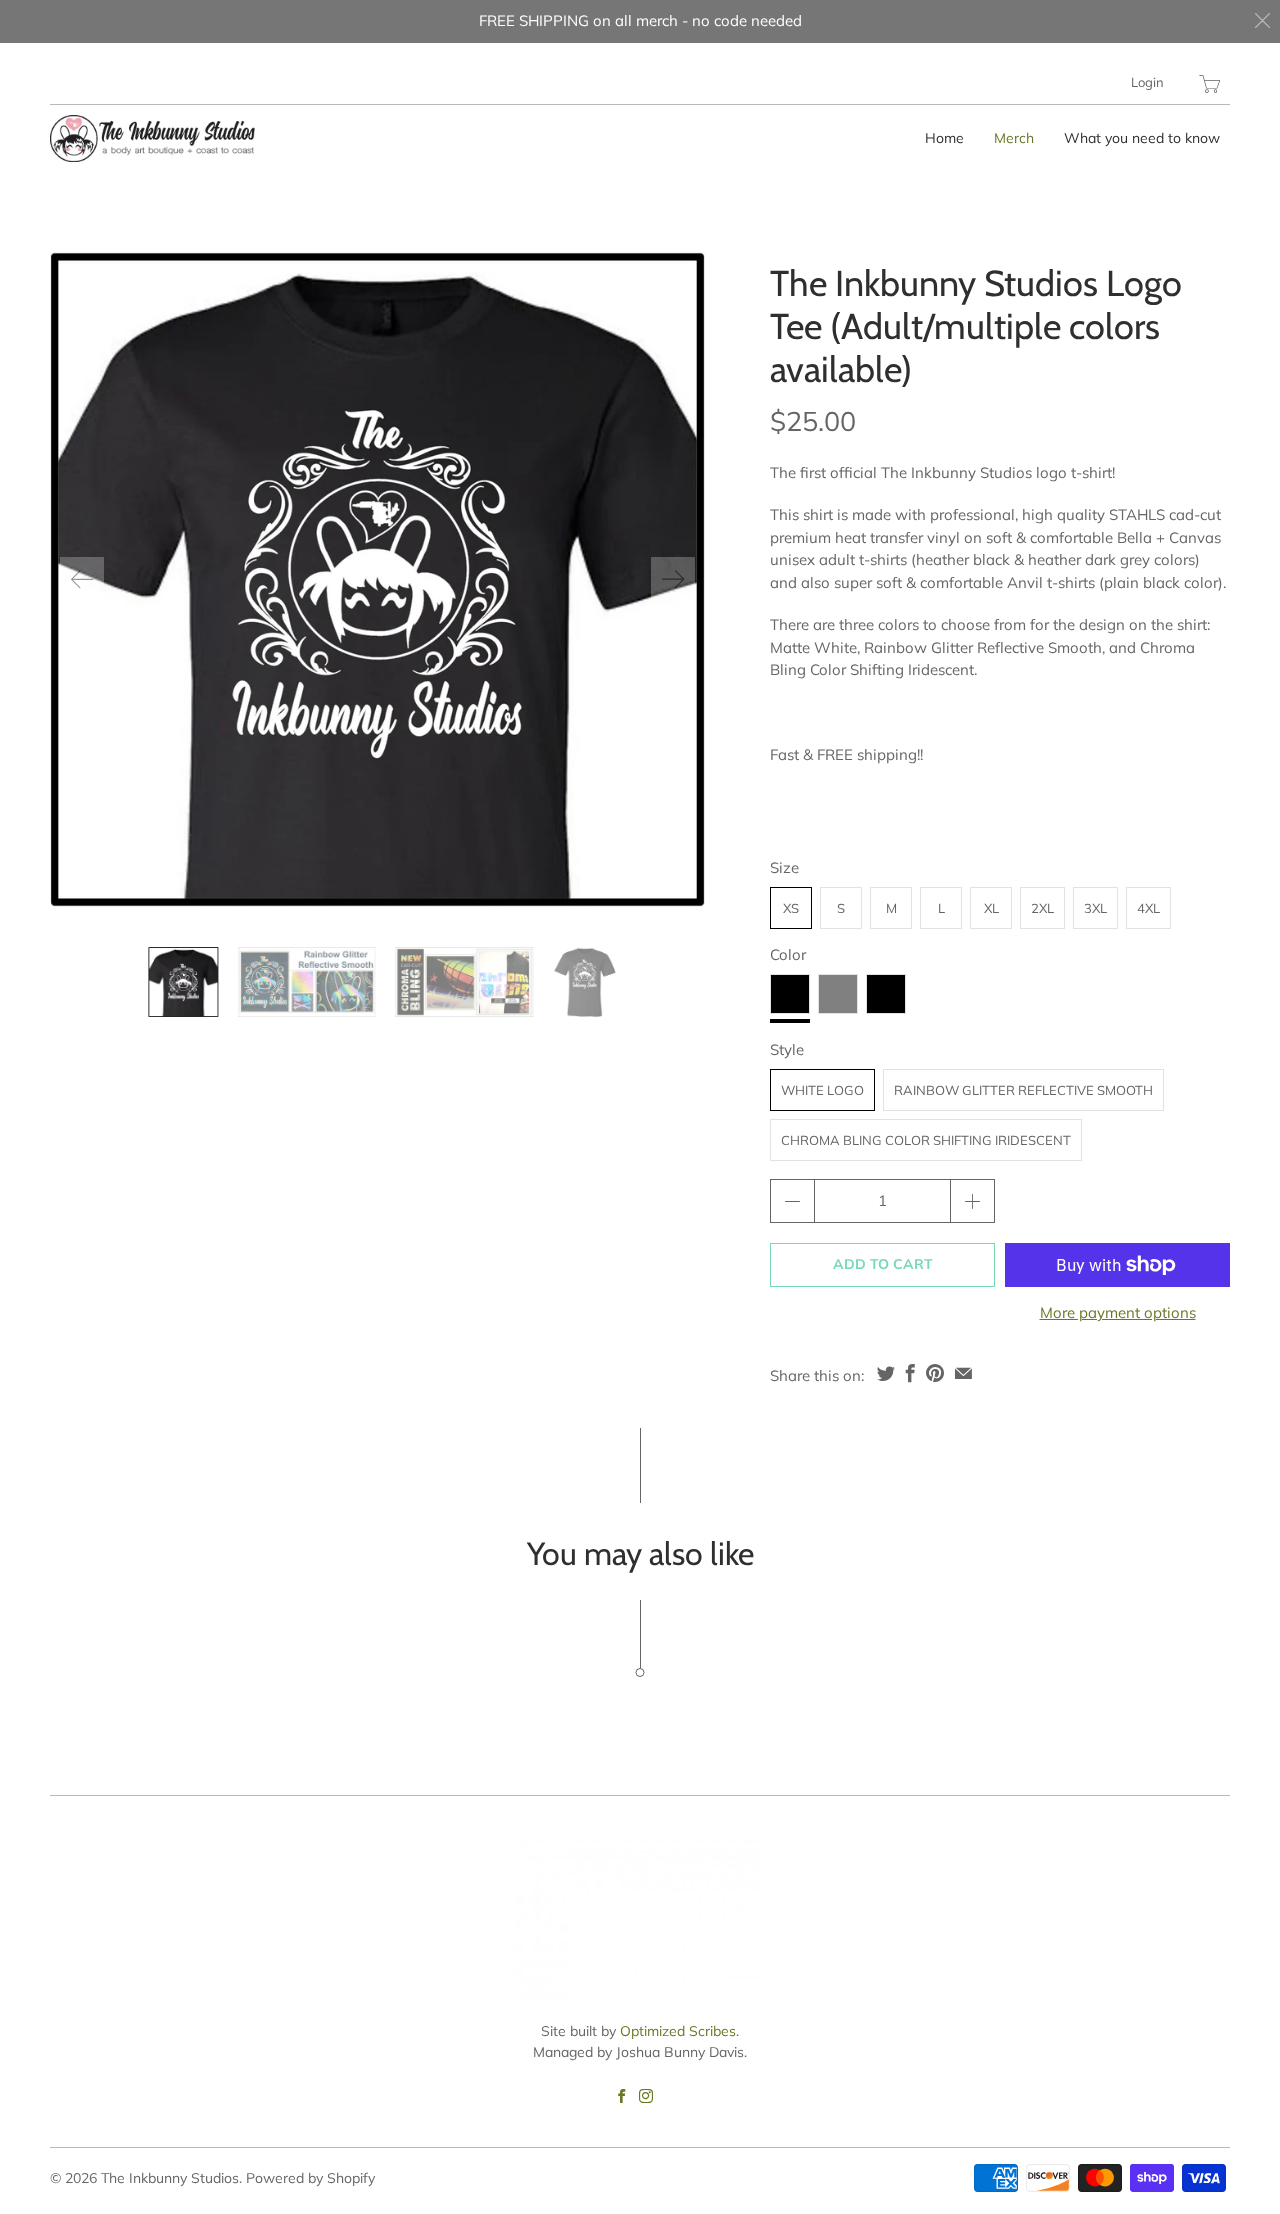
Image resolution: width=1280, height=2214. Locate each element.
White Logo (822, 1090)
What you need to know (1142, 138)
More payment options (1118, 1312)
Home (944, 138)
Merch (1014, 138)
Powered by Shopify (310, 2178)
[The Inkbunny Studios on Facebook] (621, 2096)
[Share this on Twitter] (886, 1373)
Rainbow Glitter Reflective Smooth (1023, 1090)
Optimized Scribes (678, 2031)
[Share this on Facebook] (910, 1373)
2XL (1042, 908)
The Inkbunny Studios (170, 2178)
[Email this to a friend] (963, 1373)
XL (991, 908)
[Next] (673, 579)
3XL (1095, 908)
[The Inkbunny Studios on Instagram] (646, 2096)
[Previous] (82, 579)
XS (791, 908)
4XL (1148, 908)
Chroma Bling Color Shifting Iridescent (926, 1140)
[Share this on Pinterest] (935, 1373)
